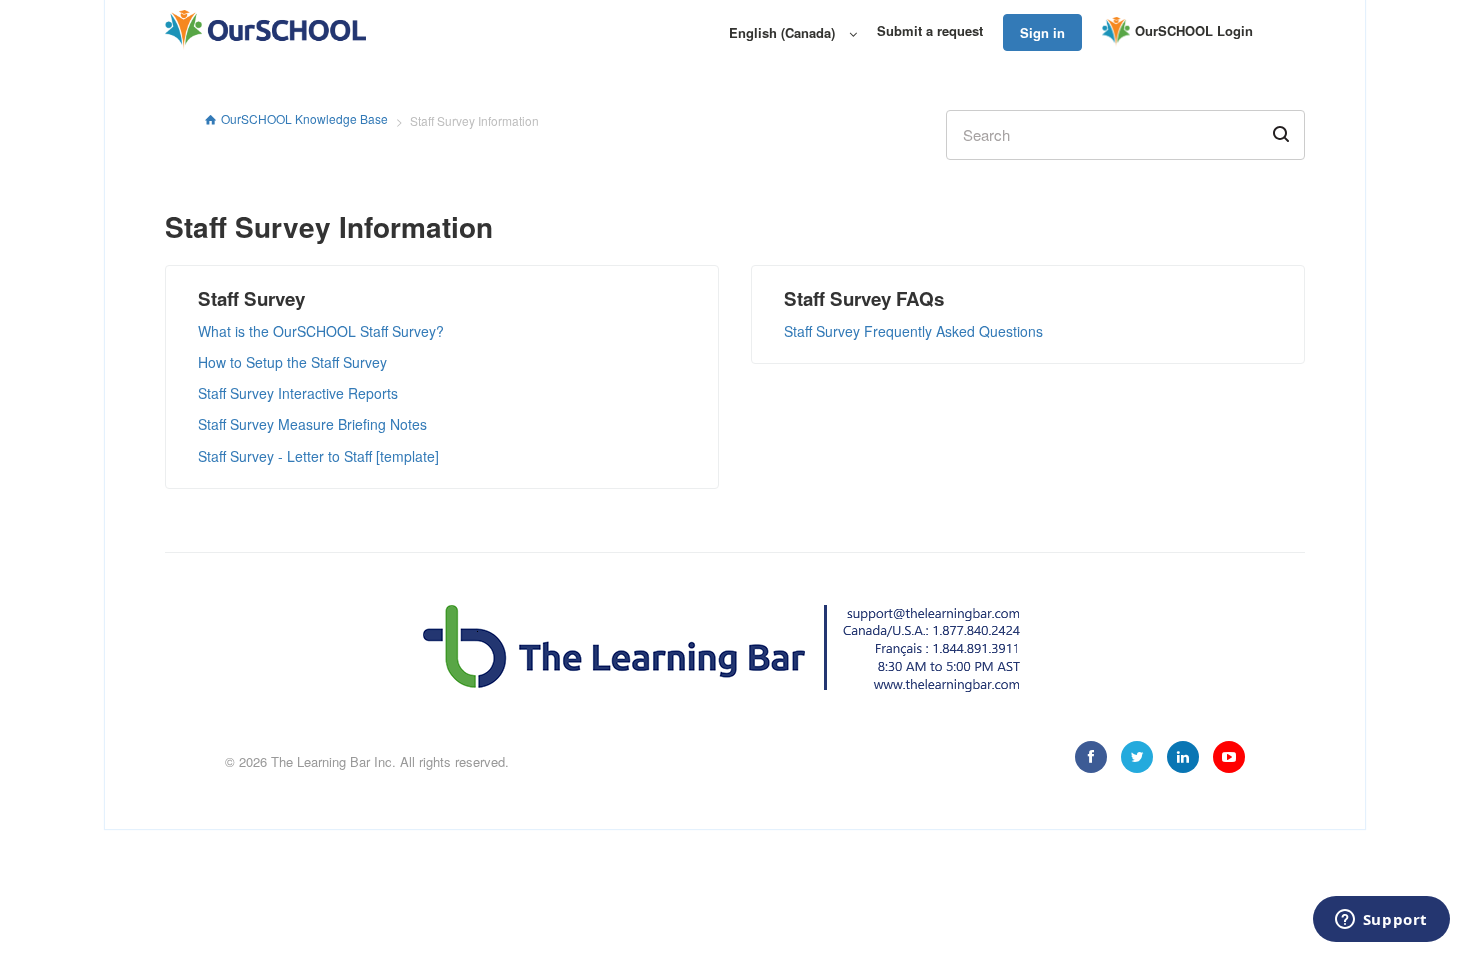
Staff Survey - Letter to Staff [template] (318, 456)
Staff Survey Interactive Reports (298, 393)
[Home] (265, 30)
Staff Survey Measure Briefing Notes (312, 424)
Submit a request (930, 31)
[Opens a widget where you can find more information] (1381, 921)
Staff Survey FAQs (864, 298)
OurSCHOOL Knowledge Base (304, 118)
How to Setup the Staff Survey (292, 362)
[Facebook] (1091, 757)
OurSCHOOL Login (1194, 30)
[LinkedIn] (1183, 757)
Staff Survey (251, 298)
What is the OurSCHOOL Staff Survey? (321, 331)
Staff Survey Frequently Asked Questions (913, 331)
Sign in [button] (1042, 32)
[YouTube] (1229, 757)
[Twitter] (1137, 757)
